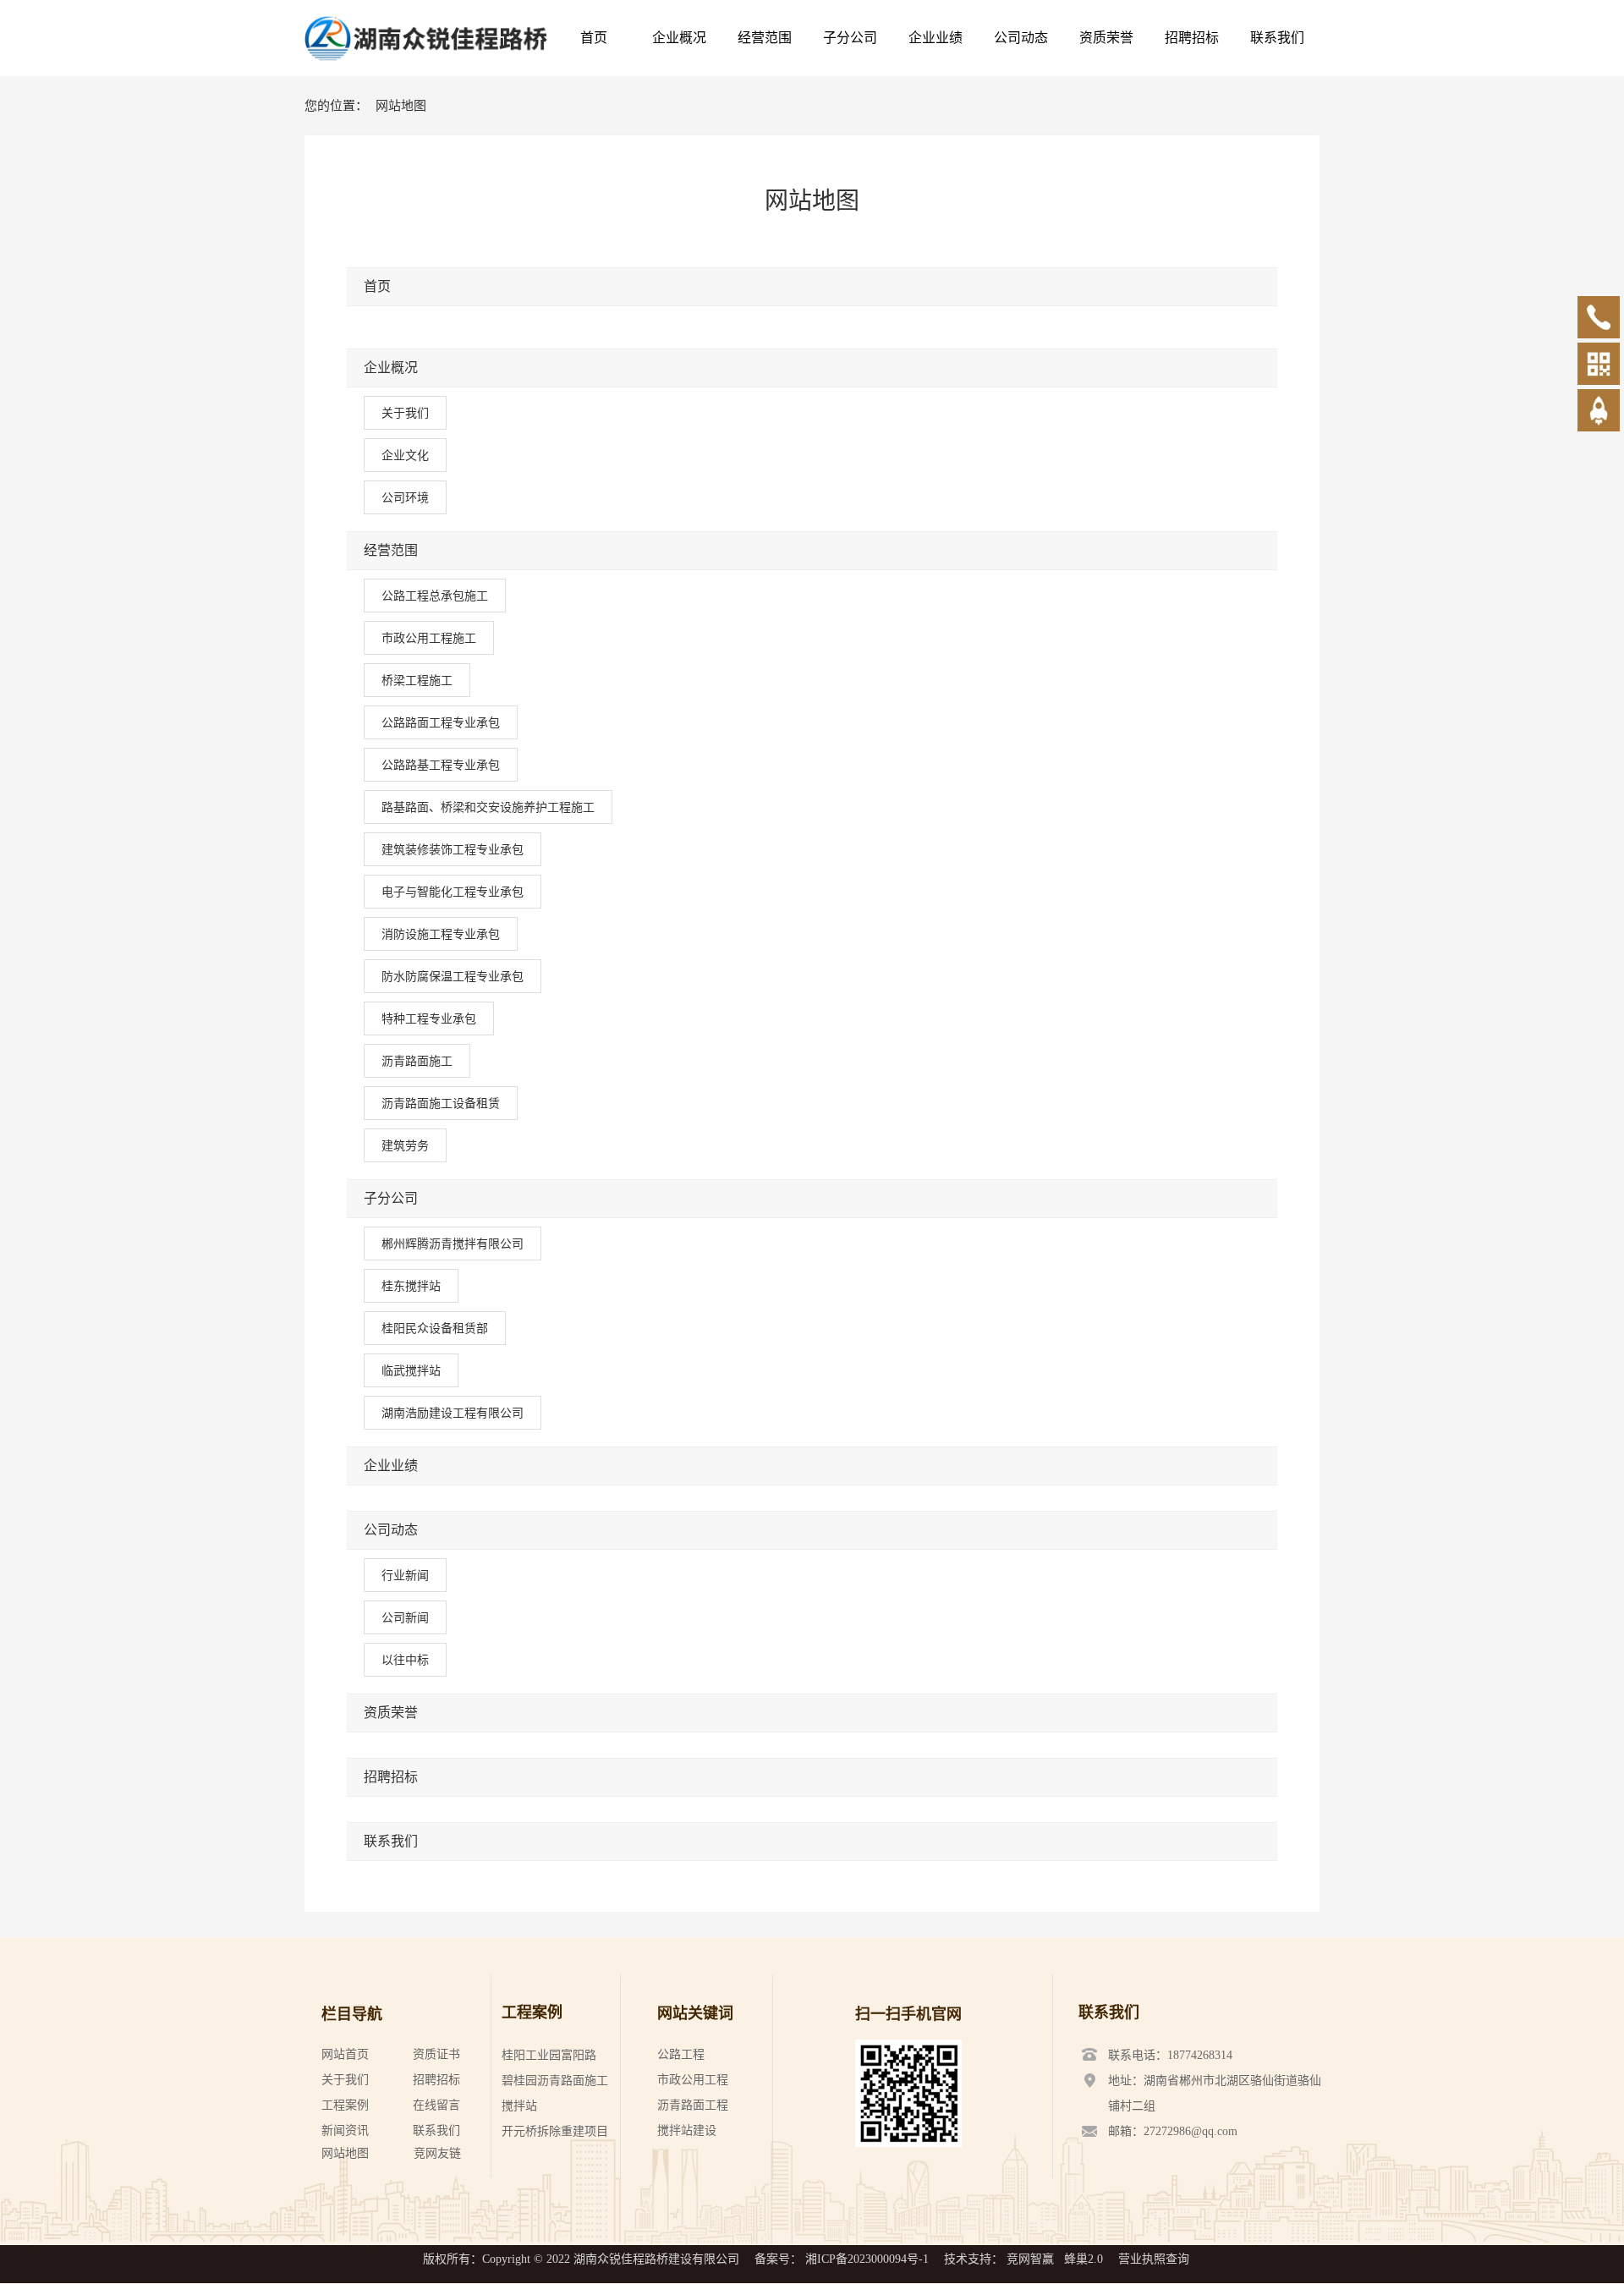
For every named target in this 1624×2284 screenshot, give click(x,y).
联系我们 (391, 1841)
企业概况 (391, 368)
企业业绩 (391, 1466)
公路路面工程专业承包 (441, 722)
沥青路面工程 (693, 2105)
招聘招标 (391, 1777)
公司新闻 (405, 1617)
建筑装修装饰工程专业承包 (453, 849)
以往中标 (405, 1660)
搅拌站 (519, 2106)
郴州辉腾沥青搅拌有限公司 (453, 1244)
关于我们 (405, 413)
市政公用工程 (693, 2080)
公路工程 (681, 2054)
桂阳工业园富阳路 (549, 2055)
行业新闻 (405, 1575)
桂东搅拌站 (411, 1286)
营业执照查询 (1154, 2259)
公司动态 (391, 1530)
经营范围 (391, 550)
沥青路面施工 (417, 1061)
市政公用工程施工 (429, 638)
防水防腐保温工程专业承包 (453, 976)
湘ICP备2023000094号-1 (867, 2259)
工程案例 (345, 2105)
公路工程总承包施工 (435, 596)
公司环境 (405, 497)
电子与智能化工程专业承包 (453, 892)
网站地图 (345, 2153)
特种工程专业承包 (429, 1018)
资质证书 (436, 2054)
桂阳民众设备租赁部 (435, 1328)
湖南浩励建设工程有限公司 (453, 1413)
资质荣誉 (391, 1713)
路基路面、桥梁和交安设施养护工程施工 (488, 807)
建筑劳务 (405, 1145)
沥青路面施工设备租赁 (441, 1103)
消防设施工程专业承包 (441, 934)
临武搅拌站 (411, 1370)
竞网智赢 (1030, 2259)
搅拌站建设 (687, 2130)
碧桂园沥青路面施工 (555, 2081)
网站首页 (345, 2054)
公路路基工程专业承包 (441, 765)
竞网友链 (437, 2153)
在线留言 (436, 2105)
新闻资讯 (345, 2130)
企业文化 (405, 455)
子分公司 (391, 1198)
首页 (377, 286)
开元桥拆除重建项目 (555, 2131)
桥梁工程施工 (417, 680)
